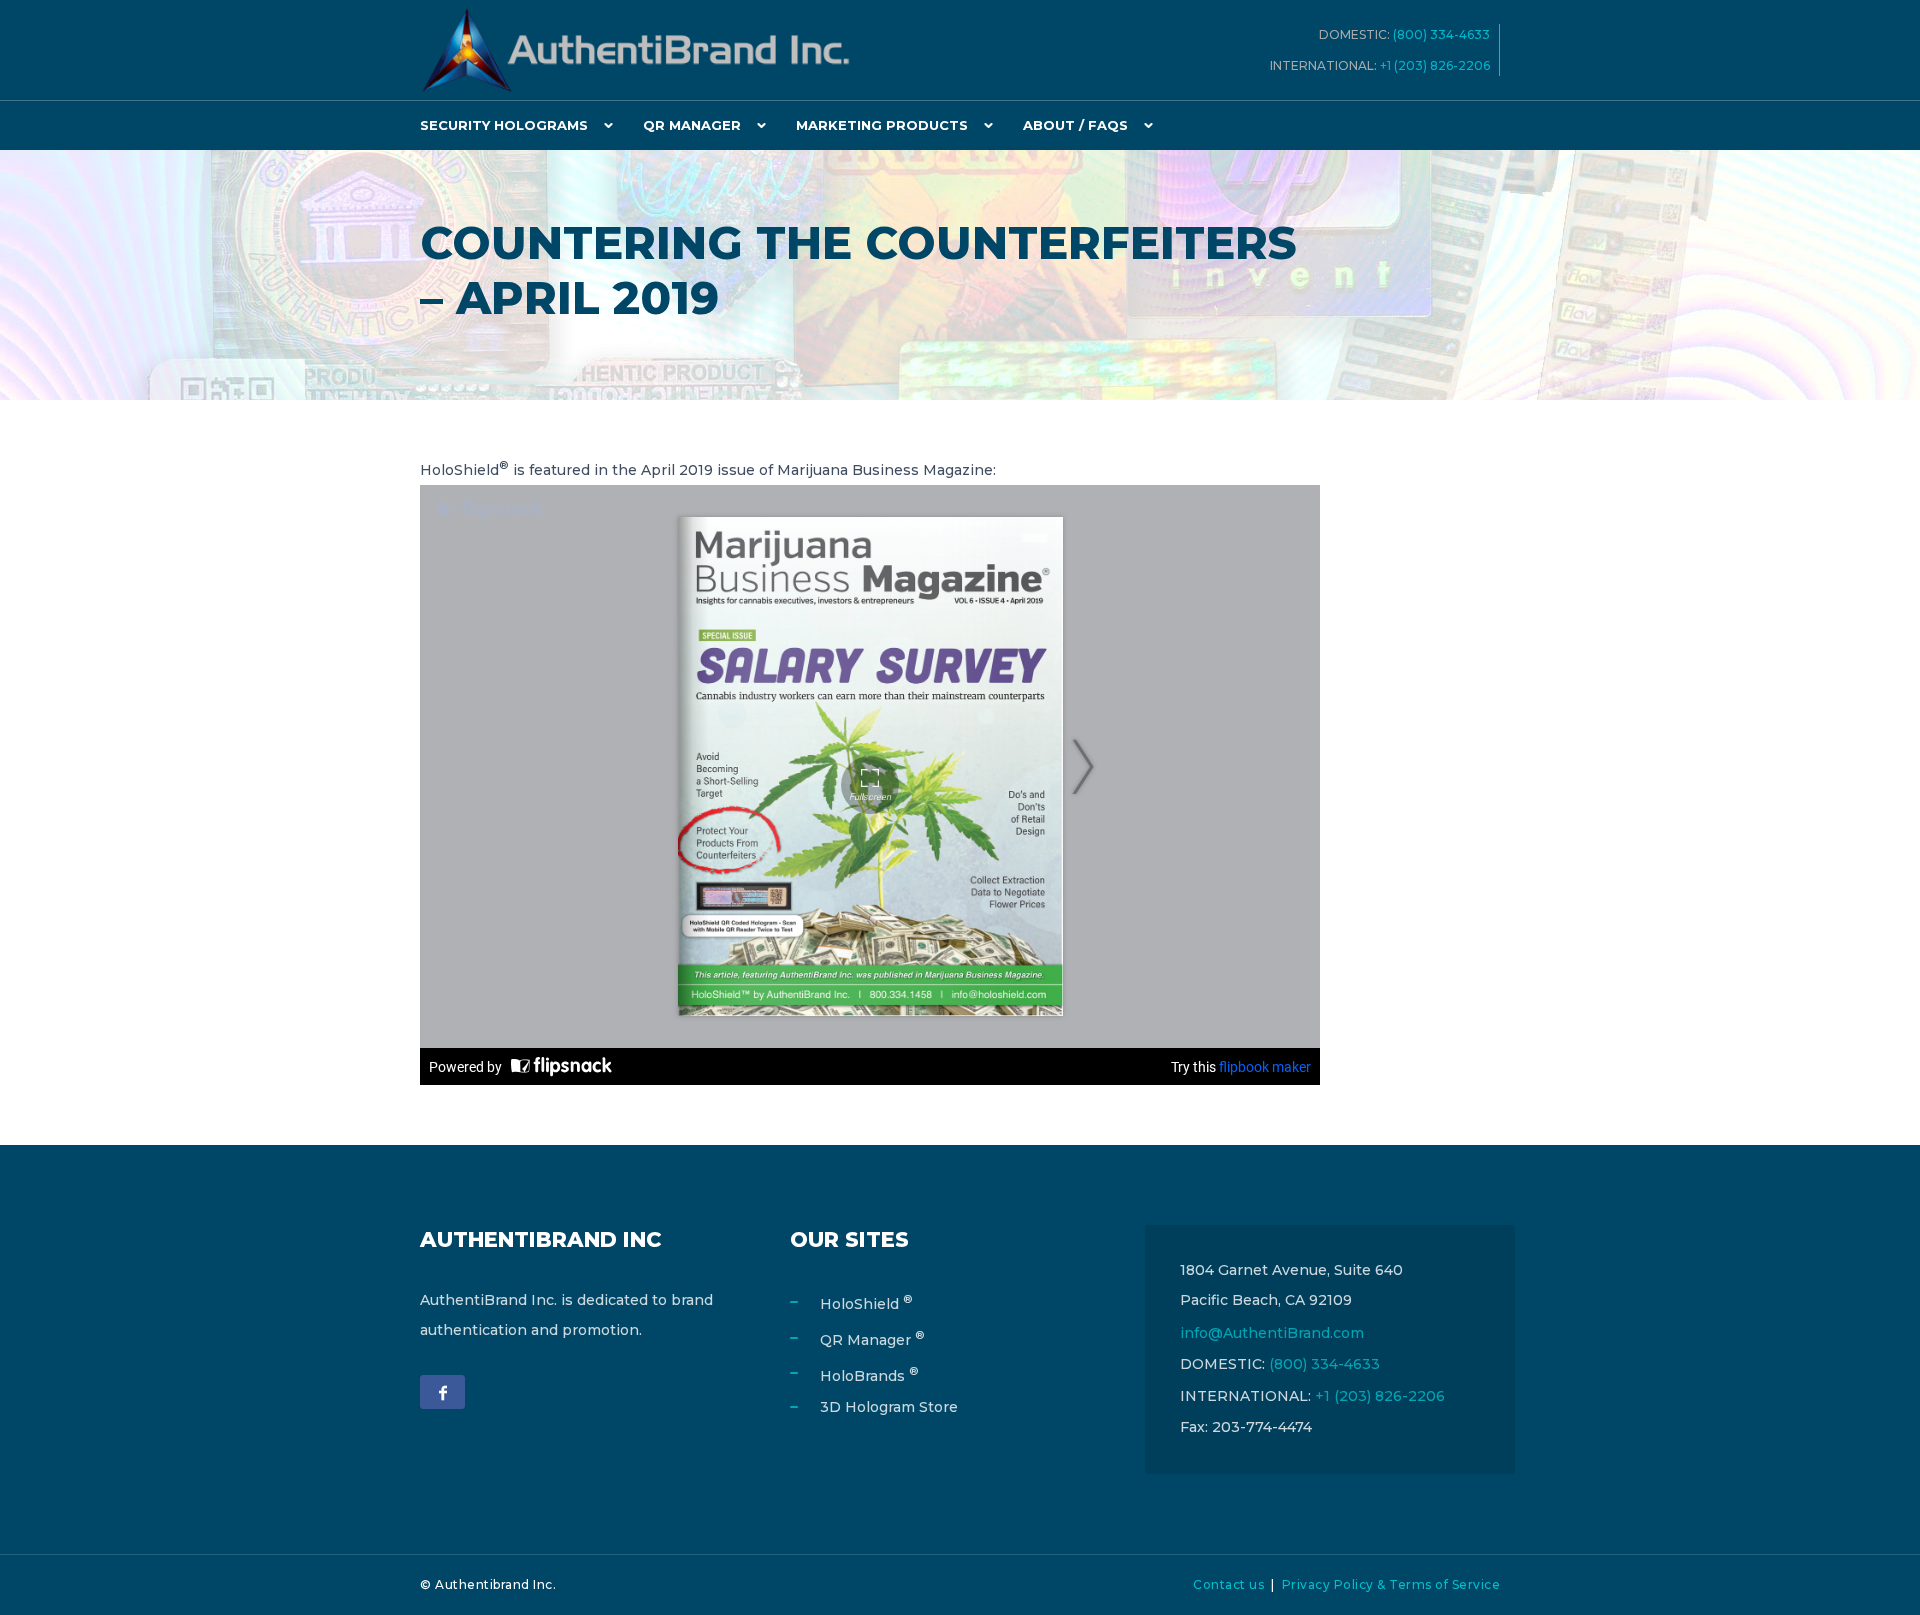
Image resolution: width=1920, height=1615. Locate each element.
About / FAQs (1075, 125)
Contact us (1228, 1584)
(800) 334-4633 (1446, 34)
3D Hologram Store (889, 1407)
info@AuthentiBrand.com (1272, 1333)
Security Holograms (504, 125)
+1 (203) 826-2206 (1439, 65)
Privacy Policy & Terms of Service (1391, 1584)
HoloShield (866, 1304)
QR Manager (692, 125)
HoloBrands (869, 1376)
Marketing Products (882, 125)
